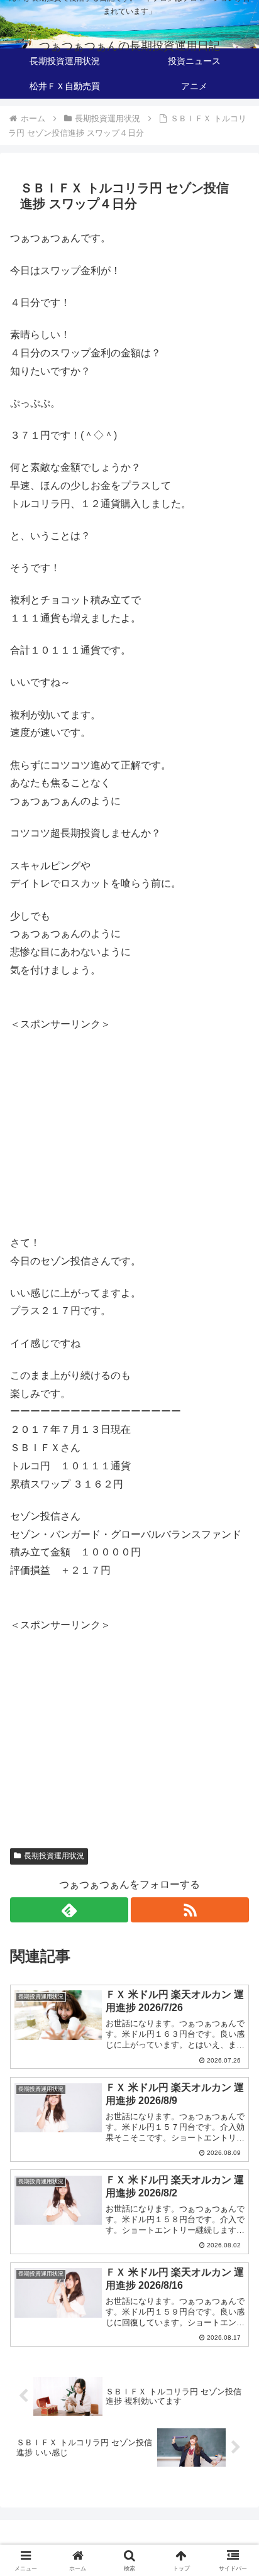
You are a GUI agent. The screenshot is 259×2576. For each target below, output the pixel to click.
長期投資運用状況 (54, 1856)
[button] (233, 1902)
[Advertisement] (116, 1122)
